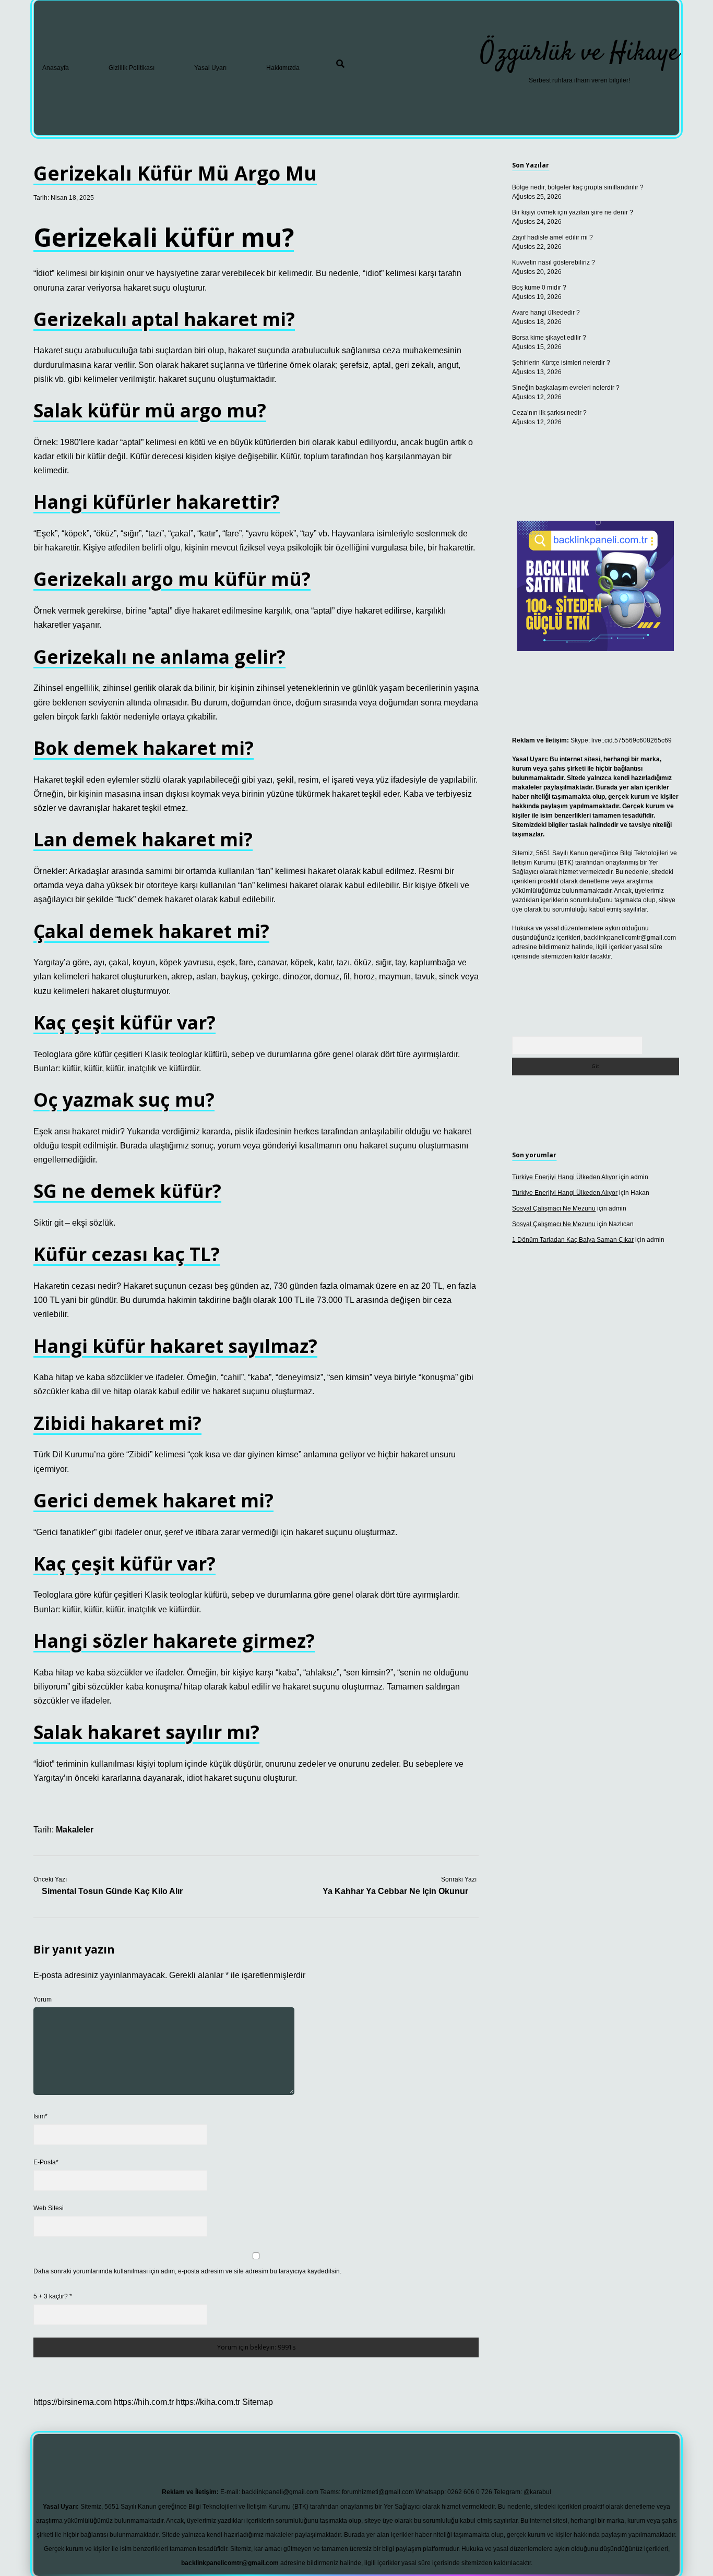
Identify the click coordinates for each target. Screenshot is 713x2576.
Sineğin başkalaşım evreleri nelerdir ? (566, 388)
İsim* (40, 2116)
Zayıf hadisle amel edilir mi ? (552, 237)
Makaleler (75, 1830)
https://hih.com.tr (144, 2402)
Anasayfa (56, 68)
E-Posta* (46, 2162)
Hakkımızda (283, 68)
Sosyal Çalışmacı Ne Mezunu (554, 1208)
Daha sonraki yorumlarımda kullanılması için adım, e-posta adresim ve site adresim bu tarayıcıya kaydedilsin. (187, 2271)
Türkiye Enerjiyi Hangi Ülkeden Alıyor (565, 1177)
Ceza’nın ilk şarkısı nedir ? (549, 413)
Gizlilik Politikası (132, 68)
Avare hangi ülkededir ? (546, 313)
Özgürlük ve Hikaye (580, 53)
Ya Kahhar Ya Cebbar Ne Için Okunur (395, 1891)
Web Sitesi (49, 2208)
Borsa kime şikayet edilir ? (549, 338)
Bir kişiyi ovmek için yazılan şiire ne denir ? (573, 212)
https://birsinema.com (73, 2402)
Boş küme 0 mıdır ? (539, 287)
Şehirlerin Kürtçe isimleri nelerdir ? (561, 363)
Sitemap (258, 2402)
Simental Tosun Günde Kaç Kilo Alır (112, 1891)
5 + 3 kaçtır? (53, 2296)
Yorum (43, 1999)
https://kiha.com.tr (208, 2402)
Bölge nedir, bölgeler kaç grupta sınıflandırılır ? (578, 187)
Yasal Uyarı (210, 68)
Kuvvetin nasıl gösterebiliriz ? (554, 262)
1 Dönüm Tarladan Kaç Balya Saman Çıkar (573, 1240)
